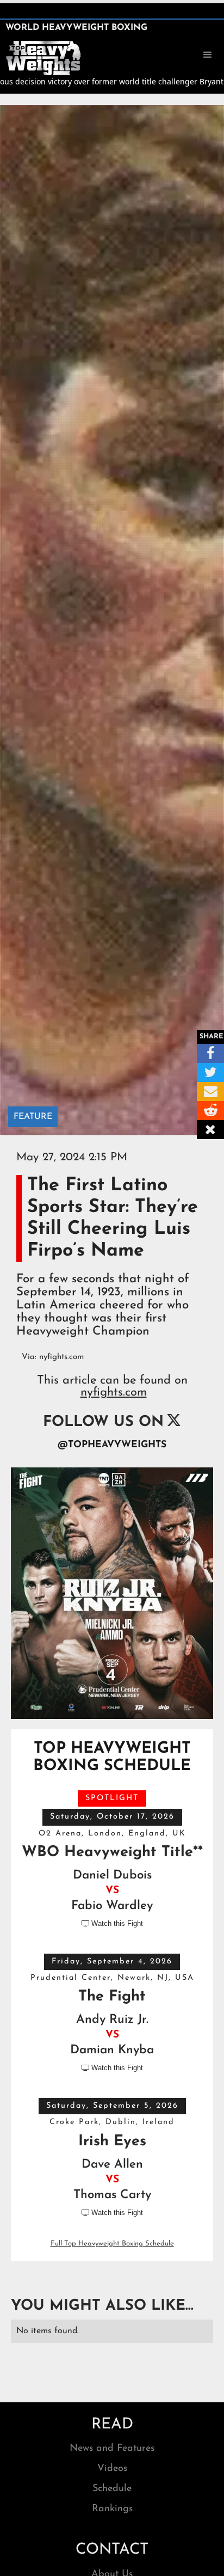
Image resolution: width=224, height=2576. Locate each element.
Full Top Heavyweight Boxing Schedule (112, 2244)
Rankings (112, 2509)
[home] (43, 57)
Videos (112, 2469)
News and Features (112, 2449)
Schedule (112, 2489)
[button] (208, 55)
